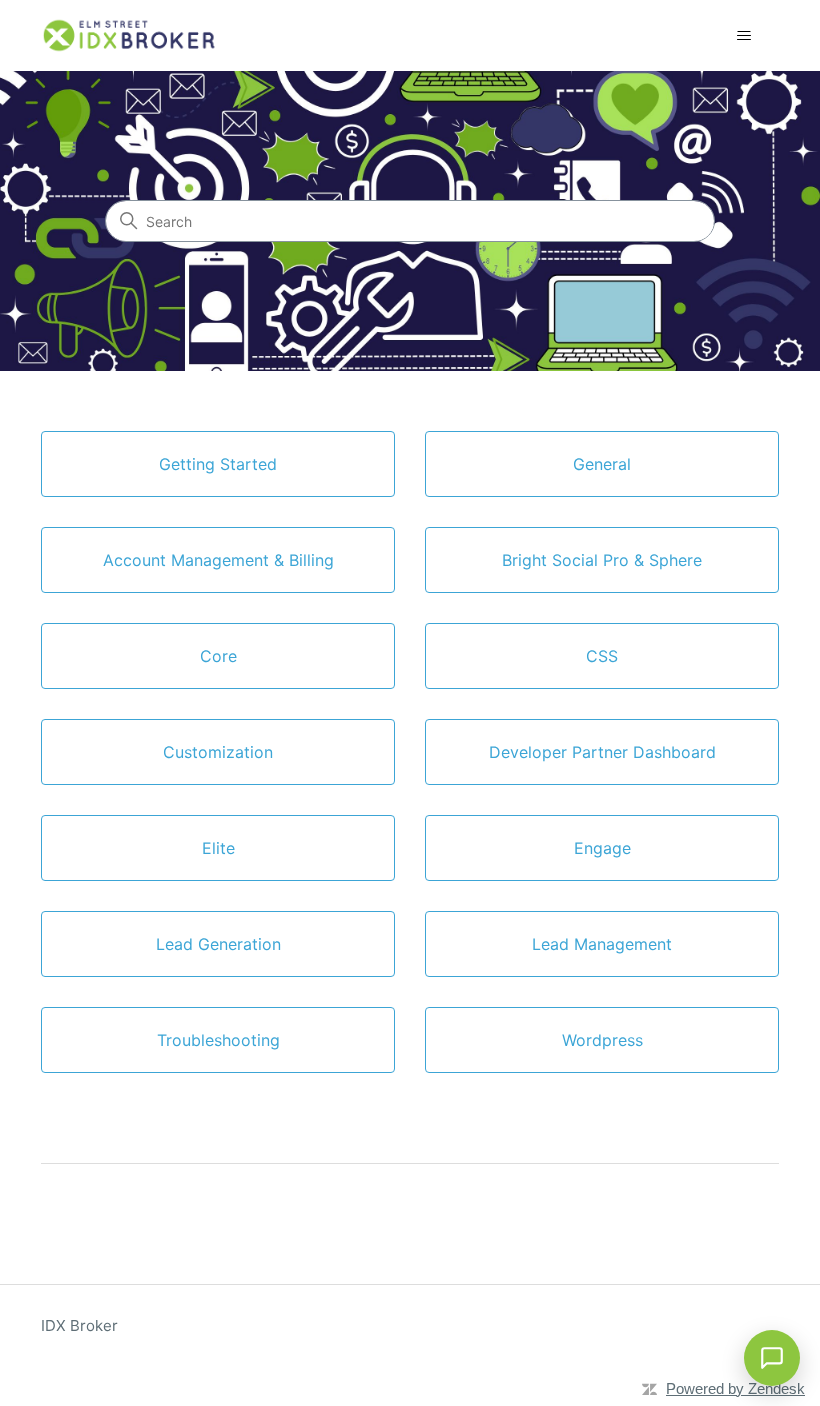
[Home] (130, 35)
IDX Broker (79, 1325)
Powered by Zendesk (735, 1388)
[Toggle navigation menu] (743, 36)
